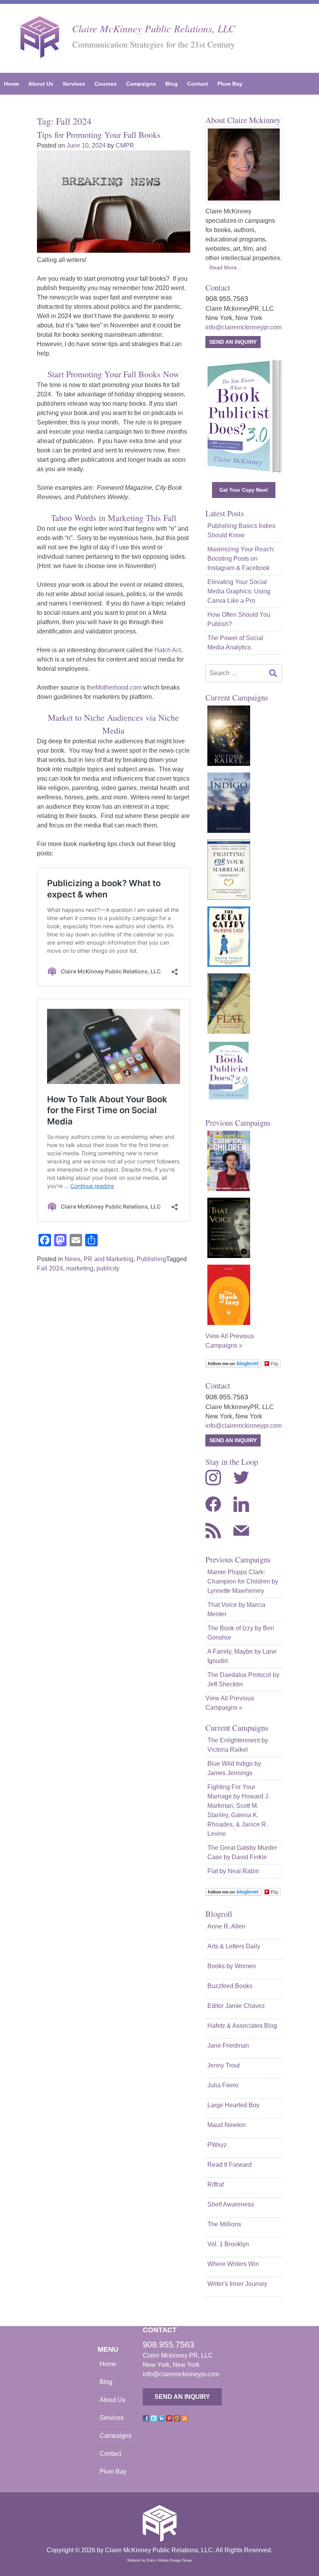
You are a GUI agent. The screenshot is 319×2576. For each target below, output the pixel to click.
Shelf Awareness (231, 2204)
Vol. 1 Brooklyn (228, 2244)
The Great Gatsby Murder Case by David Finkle (242, 1852)
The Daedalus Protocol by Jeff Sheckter (243, 1680)
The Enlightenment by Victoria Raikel (238, 1745)
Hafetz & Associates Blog (242, 2026)
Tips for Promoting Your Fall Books (99, 135)
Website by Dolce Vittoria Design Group (159, 2560)
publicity (108, 1268)
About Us (41, 84)
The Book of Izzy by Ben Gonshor (241, 1633)
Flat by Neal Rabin (233, 1871)
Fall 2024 (50, 1268)
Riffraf (216, 2184)
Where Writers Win (233, 2264)
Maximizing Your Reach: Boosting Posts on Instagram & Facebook (241, 559)
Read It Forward (230, 2165)
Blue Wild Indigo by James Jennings (234, 1768)
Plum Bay (230, 84)
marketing (80, 1268)
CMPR (125, 145)
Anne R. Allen (226, 1926)
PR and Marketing (109, 1259)
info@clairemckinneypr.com (244, 327)
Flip (275, 1363)
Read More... (225, 267)
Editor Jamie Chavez (236, 2006)
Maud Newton (227, 2125)
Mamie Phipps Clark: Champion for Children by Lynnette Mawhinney (243, 1581)
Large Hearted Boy (233, 2105)
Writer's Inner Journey (237, 2284)
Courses (106, 84)
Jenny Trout (223, 2065)
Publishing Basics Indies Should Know (241, 531)
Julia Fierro (223, 2085)
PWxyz (217, 2145)
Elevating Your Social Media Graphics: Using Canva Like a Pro (239, 591)
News (73, 1259)
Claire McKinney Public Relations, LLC (153, 28)
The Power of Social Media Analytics (235, 643)
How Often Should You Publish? (239, 619)
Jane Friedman (228, 2045)
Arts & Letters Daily (234, 1946)
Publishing (151, 1259)
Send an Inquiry (233, 342)
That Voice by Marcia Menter (236, 1609)
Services (74, 84)
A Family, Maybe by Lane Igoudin (242, 1656)
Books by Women (232, 1966)
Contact (198, 84)
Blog (172, 84)
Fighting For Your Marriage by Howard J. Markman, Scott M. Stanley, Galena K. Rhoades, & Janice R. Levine (238, 1810)
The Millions (224, 2224)
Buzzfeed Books (230, 1986)
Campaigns (141, 84)
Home (11, 84)
